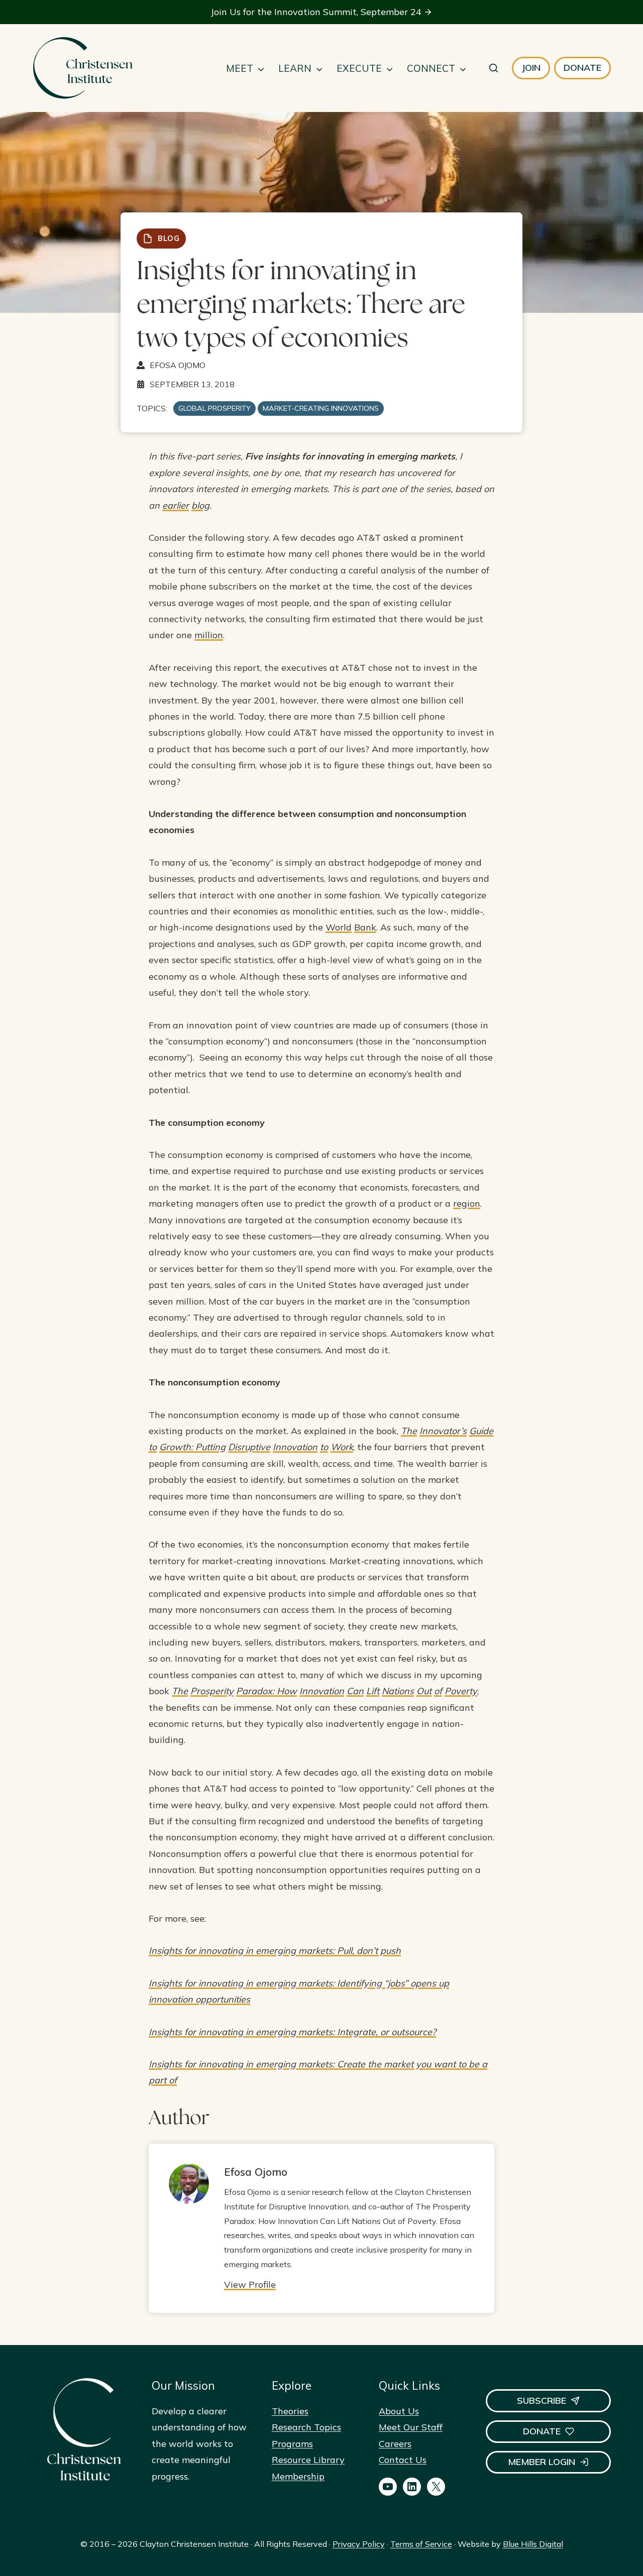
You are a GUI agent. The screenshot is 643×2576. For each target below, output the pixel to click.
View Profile (250, 2285)
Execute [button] (359, 68)
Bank (365, 927)
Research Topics (306, 2427)
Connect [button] (431, 68)
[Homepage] (82, 68)
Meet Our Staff (411, 2427)
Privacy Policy (359, 2544)
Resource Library (308, 2460)
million (209, 635)
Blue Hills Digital (533, 2544)
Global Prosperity (215, 408)
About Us (399, 2411)
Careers (395, 2444)
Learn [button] (295, 68)
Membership (298, 2476)
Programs (292, 2444)
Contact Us (403, 2460)
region (467, 1203)
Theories (290, 2411)
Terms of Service (421, 2544)
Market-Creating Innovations (321, 408)
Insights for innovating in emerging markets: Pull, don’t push (275, 1951)
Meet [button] (240, 68)
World (339, 927)
